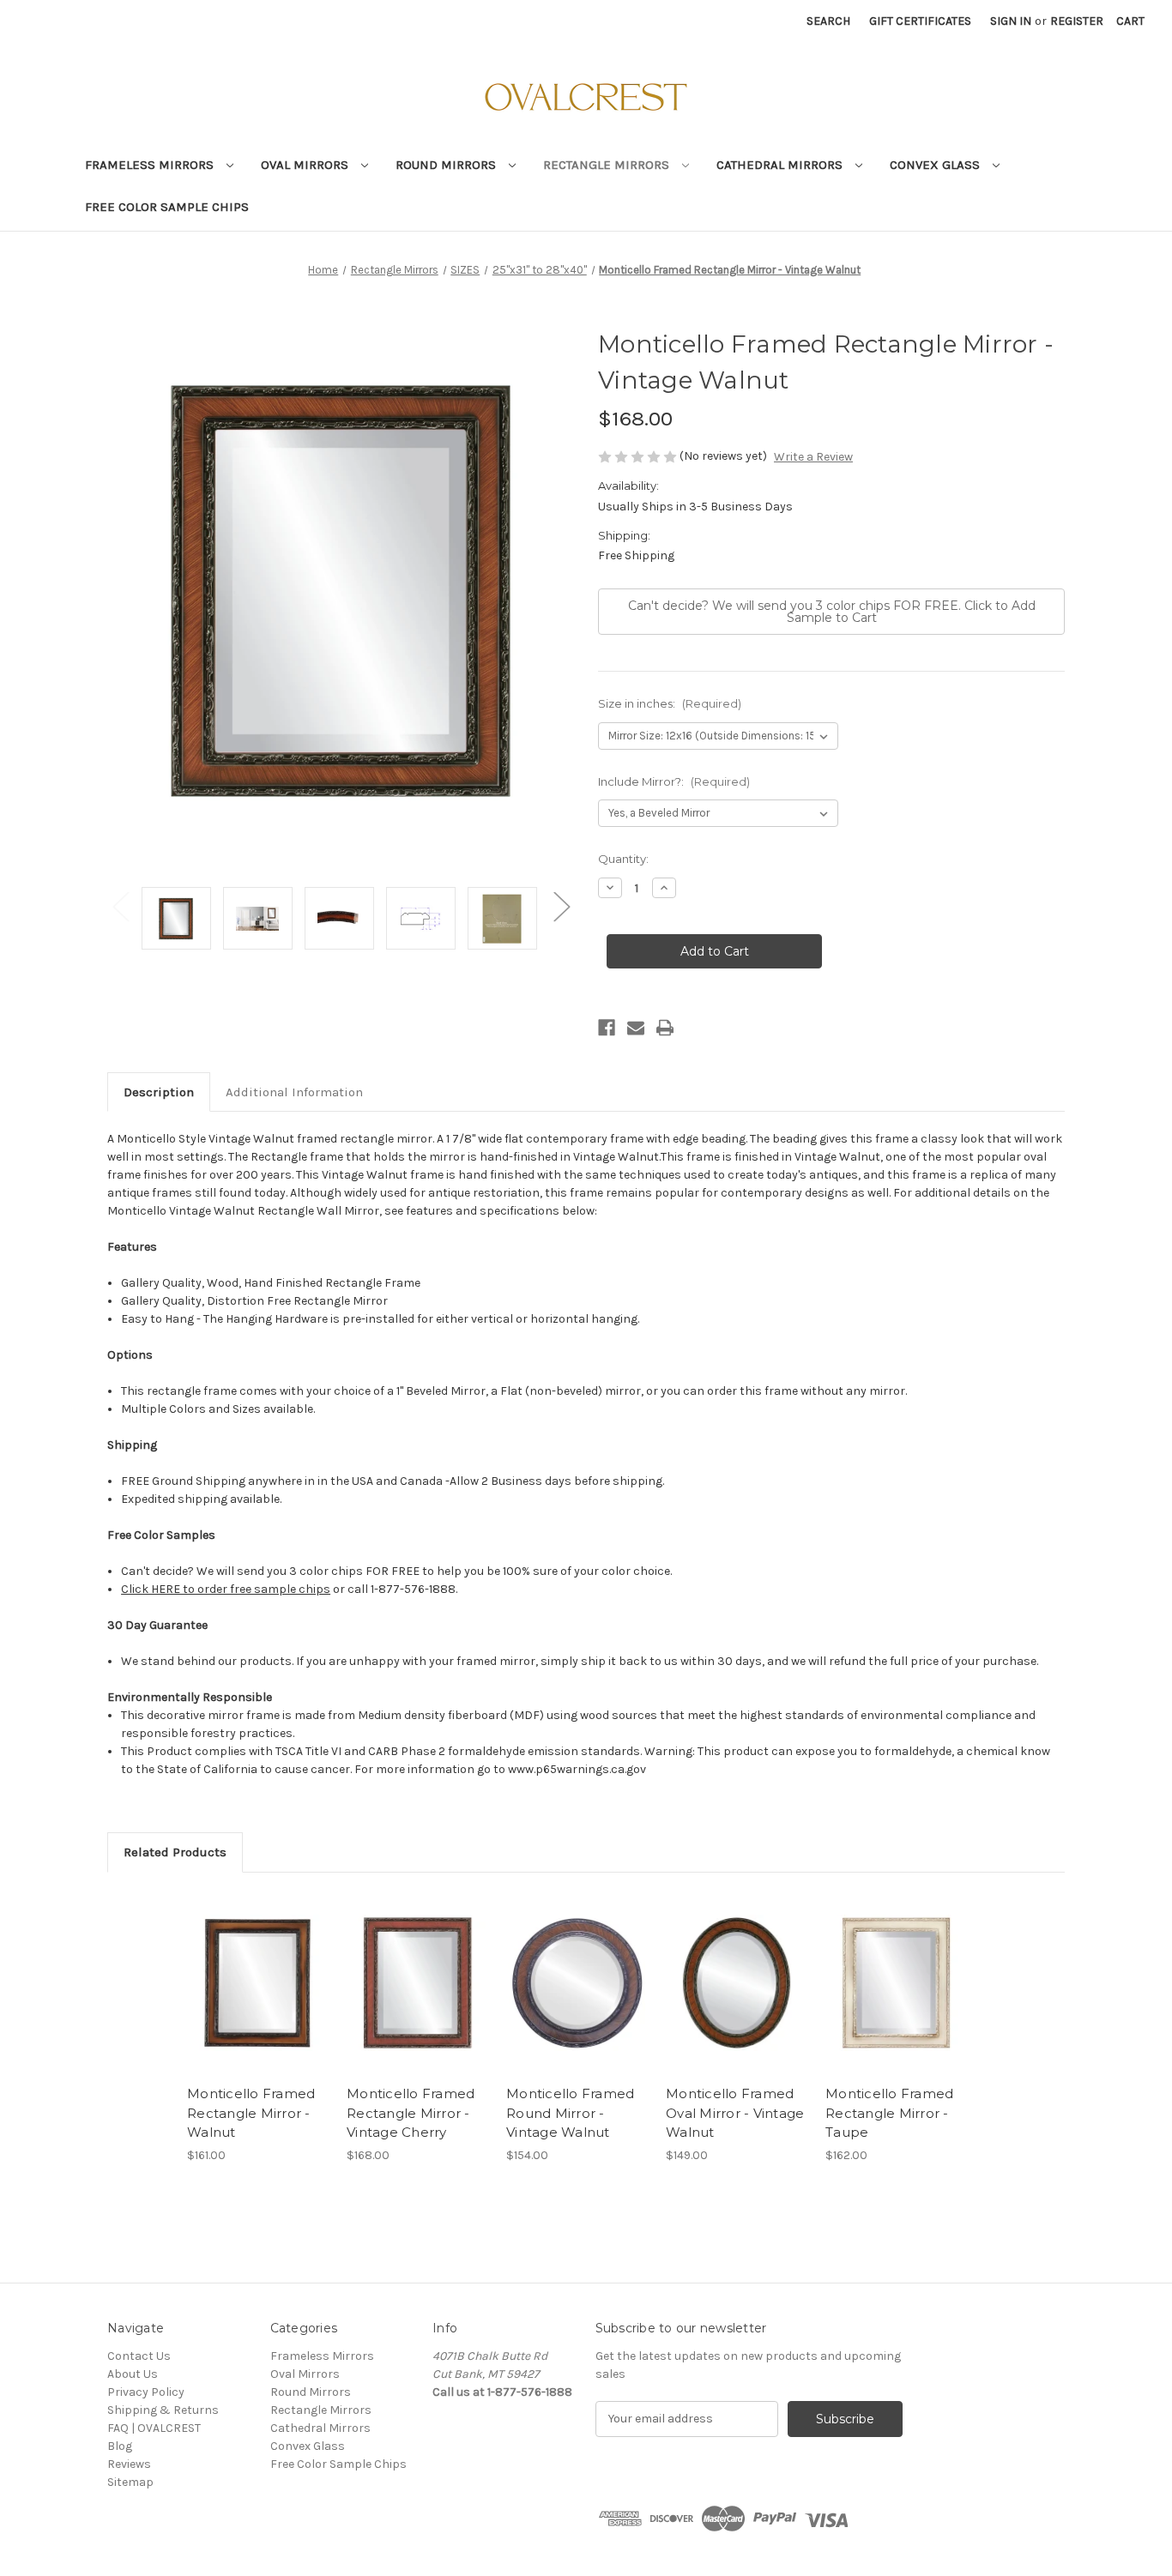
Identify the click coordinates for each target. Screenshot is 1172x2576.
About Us (133, 2374)
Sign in (1011, 21)
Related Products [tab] (175, 1852)
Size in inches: (670, 703)
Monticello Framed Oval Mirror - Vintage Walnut (735, 2113)
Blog (120, 2446)
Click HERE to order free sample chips (226, 1589)
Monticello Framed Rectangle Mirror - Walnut (251, 2113)
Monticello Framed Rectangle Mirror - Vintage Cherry (411, 2113)
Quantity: (623, 859)
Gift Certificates (920, 21)
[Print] (665, 1028)
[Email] (636, 1028)
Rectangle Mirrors (608, 165)
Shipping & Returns (163, 2410)
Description (159, 1092)
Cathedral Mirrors (781, 165)
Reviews (129, 2464)
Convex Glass (936, 165)
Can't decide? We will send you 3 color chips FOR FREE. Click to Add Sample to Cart (832, 612)
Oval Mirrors (306, 165)
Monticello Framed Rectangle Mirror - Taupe (889, 2113)
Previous (120, 905)
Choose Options (258, 1982)
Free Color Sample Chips (167, 207)
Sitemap (130, 2482)
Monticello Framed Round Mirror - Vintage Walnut (570, 2113)
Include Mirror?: (674, 781)
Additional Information (294, 1092)
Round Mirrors (447, 165)
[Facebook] (607, 1028)
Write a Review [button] (813, 457)
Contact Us (139, 2356)
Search (828, 21)
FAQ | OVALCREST (154, 2428)
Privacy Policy (146, 2392)
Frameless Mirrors (151, 165)
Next (561, 905)
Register (1077, 21)
